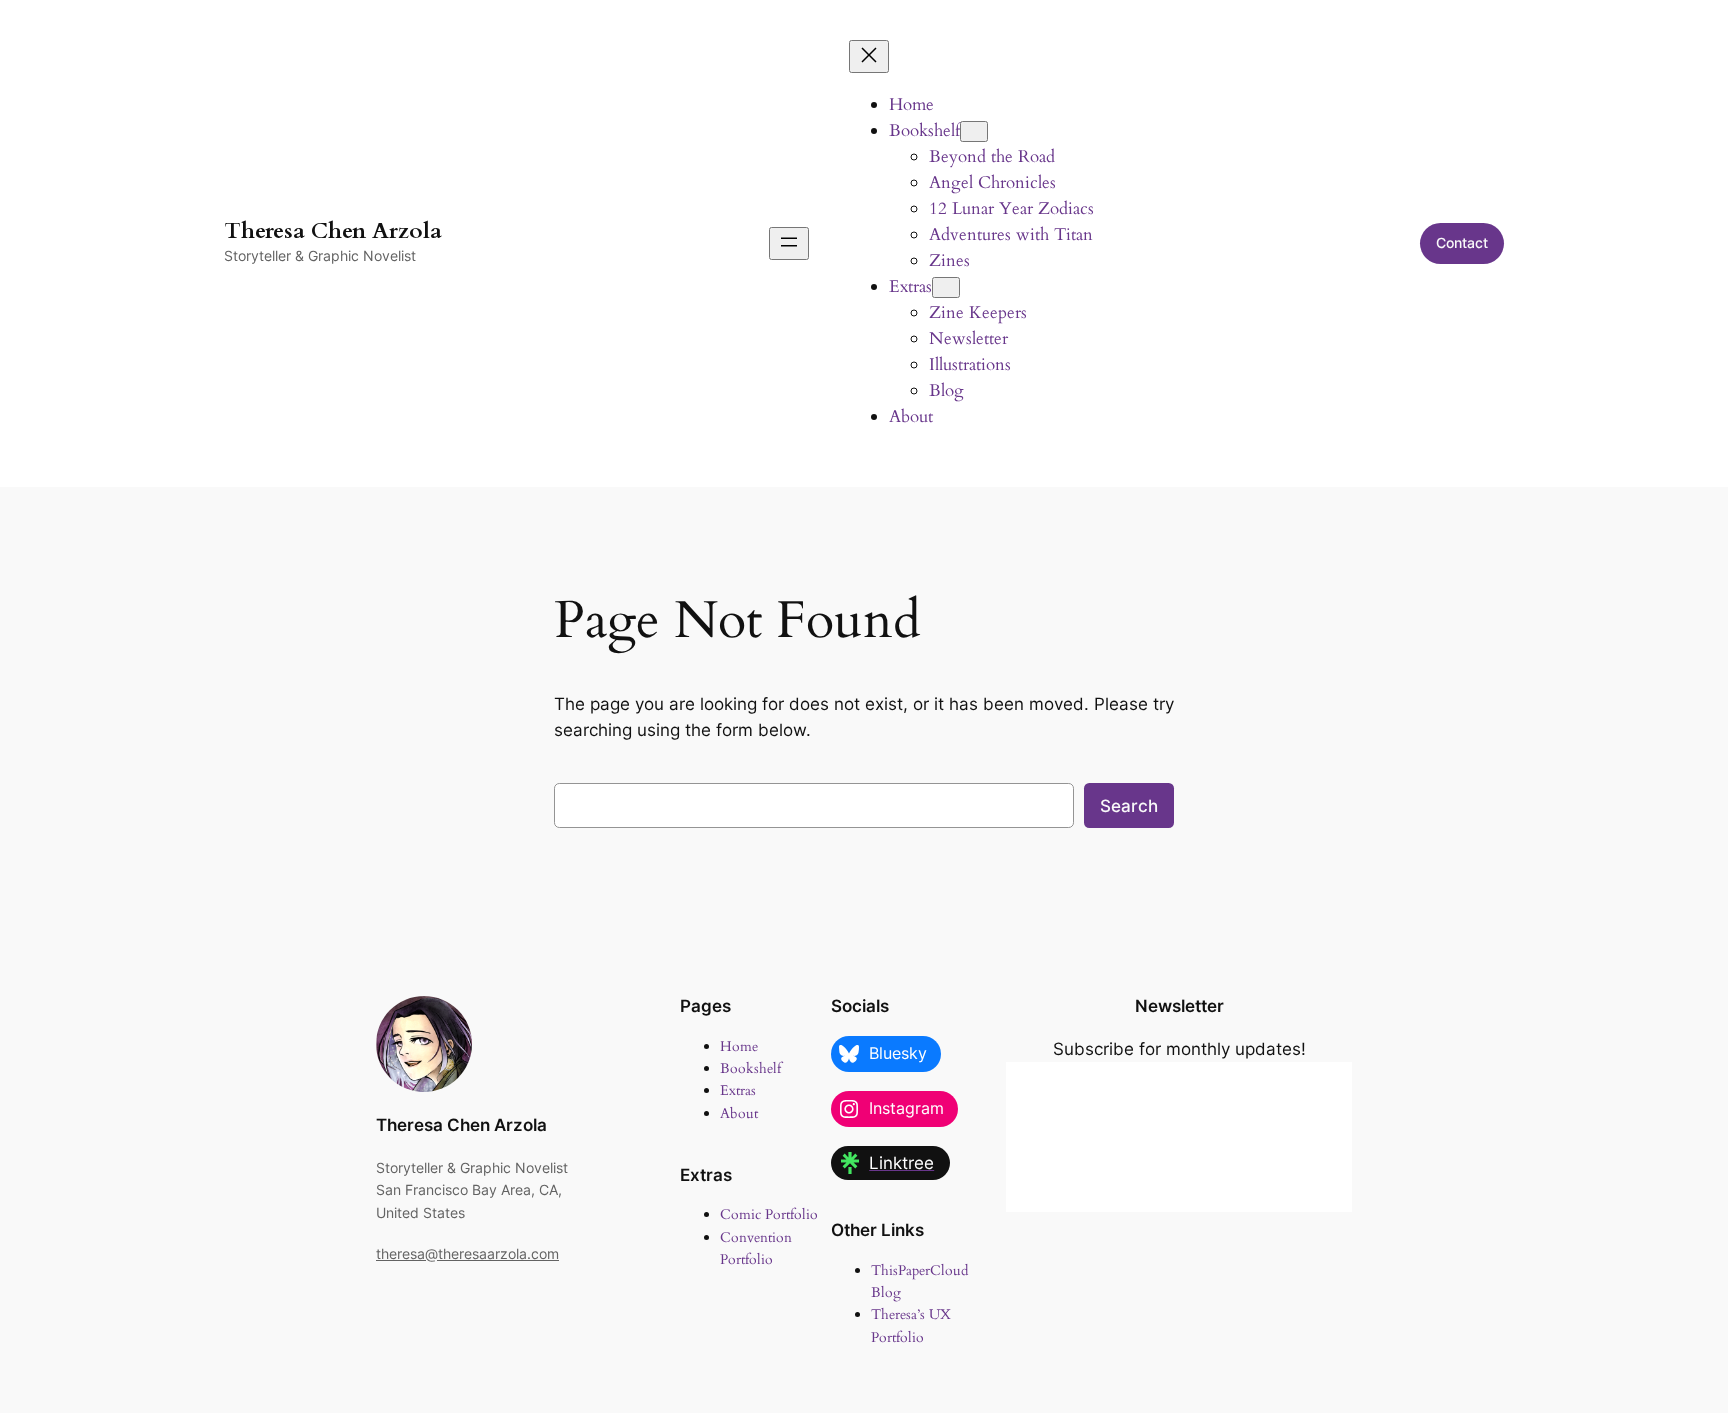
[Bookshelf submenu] (974, 131)
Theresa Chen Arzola (333, 231)
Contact (1462, 242)
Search (1129, 806)
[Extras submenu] (946, 287)
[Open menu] (789, 243)
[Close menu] (869, 56)
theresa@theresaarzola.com (467, 1253)
